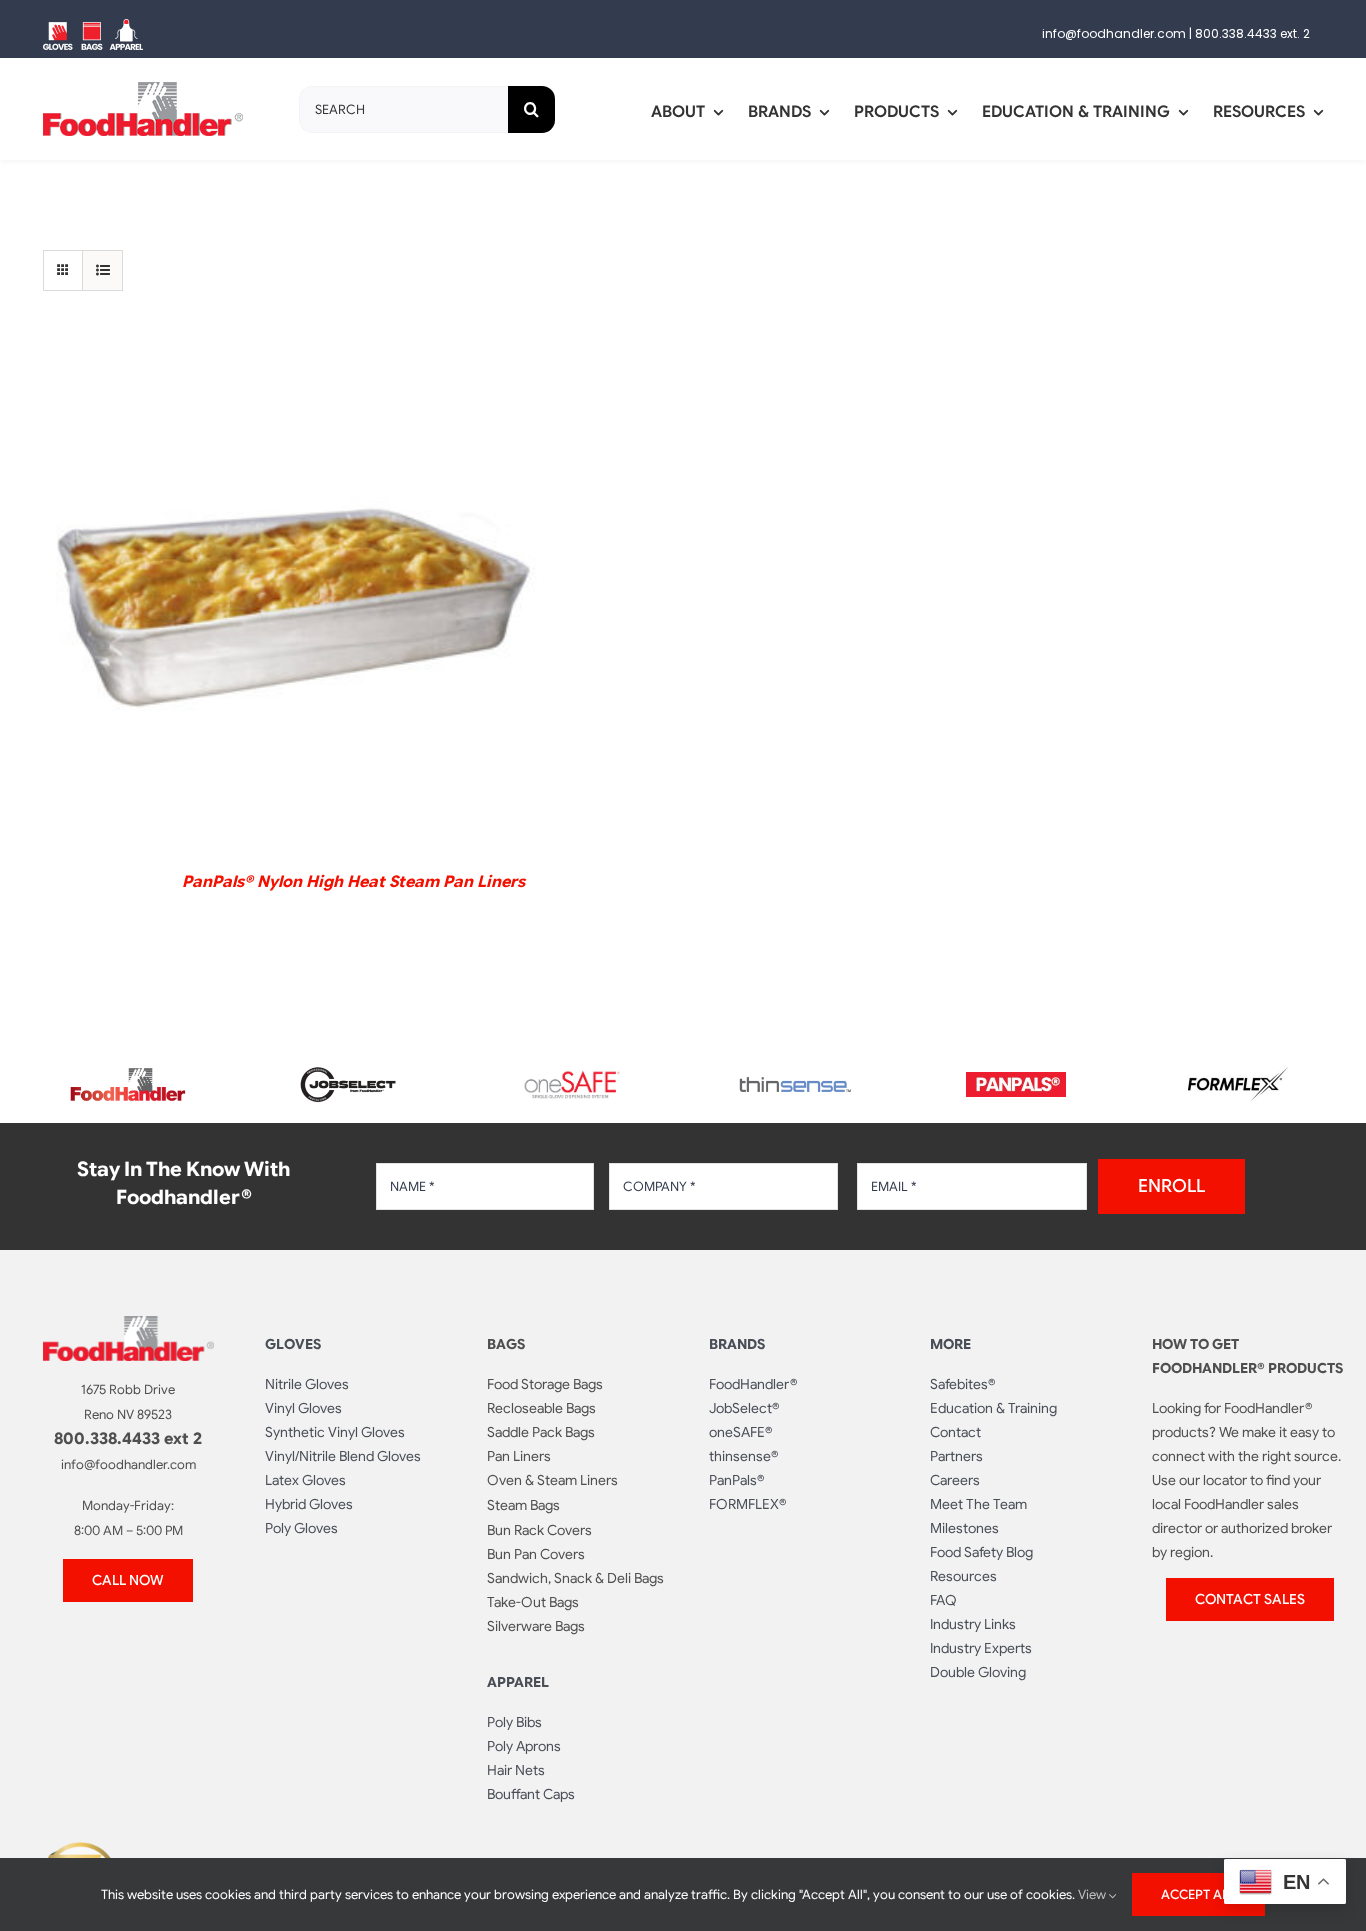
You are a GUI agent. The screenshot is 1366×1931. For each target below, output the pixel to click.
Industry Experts (981, 1648)
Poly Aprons (524, 1746)
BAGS (506, 1344)
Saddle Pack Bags (541, 1432)
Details (293, 604)
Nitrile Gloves (307, 1384)
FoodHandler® (753, 1384)
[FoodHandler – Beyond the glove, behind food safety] (128, 1074)
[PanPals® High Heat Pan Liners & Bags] (1016, 1080)
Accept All (1198, 1894)
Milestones (964, 1528)
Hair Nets (516, 1770)
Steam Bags (523, 1505)
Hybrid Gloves (309, 1504)
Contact (955, 1432)
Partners (956, 1456)
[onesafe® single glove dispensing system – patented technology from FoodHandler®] (572, 1077)
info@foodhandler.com (1114, 33)
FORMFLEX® (747, 1504)
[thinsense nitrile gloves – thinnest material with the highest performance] (794, 1085)
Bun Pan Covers (536, 1554)
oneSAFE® (740, 1432)
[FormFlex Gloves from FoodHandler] (1238, 1075)
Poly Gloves (301, 1528)
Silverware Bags (536, 1626)
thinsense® (743, 1456)
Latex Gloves (305, 1480)
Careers (955, 1480)
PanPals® (736, 1480)
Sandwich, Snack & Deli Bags (575, 1578)
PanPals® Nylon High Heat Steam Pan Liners (353, 882)
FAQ (943, 1600)
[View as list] (102, 270)
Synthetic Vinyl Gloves (335, 1432)
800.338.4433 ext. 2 (1252, 33)
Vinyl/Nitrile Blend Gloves (343, 1456)
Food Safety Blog (981, 1552)
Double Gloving (978, 1672)
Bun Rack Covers (539, 1530)
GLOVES (293, 1344)
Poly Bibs (514, 1722)
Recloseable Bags (541, 1408)
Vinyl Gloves (303, 1408)
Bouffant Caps (531, 1794)
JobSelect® (744, 1408)
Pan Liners (519, 1456)
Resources (963, 1576)
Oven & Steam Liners (552, 1480)
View (1093, 1894)
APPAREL (518, 1682)
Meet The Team (978, 1504)
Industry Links (973, 1624)
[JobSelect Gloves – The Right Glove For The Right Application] (350, 1064)
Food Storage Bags (545, 1384)
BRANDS (737, 1344)
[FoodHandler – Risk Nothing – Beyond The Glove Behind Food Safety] (128, 1324)
